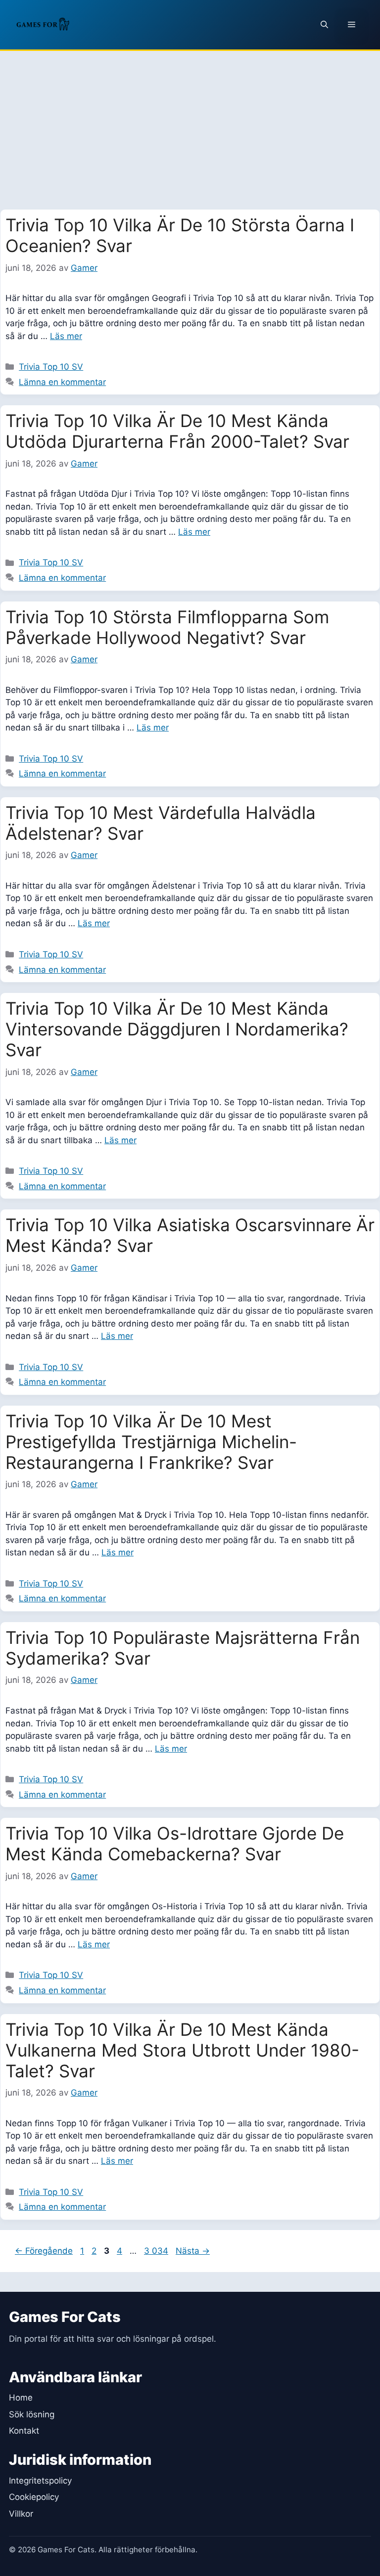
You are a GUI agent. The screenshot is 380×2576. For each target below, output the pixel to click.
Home (21, 2398)
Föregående (44, 2251)
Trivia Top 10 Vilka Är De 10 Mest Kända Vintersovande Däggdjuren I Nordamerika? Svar (177, 1029)
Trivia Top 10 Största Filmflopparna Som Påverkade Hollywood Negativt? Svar (167, 627)
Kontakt (24, 2431)
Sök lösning (32, 2414)
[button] (324, 25)
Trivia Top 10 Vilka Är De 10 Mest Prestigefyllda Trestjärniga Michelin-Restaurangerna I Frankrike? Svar (151, 1442)
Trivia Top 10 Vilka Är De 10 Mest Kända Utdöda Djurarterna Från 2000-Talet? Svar (177, 431)
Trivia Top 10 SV (51, 367)
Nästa (193, 2251)
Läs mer (66, 336)
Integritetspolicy (40, 2481)
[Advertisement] (190, 125)
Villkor (21, 2514)
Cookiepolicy (34, 2497)
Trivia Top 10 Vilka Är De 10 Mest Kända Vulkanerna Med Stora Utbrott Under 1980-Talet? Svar (182, 2050)
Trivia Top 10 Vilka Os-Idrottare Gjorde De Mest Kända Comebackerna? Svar (175, 1844)
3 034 (156, 2251)
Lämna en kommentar (62, 382)
